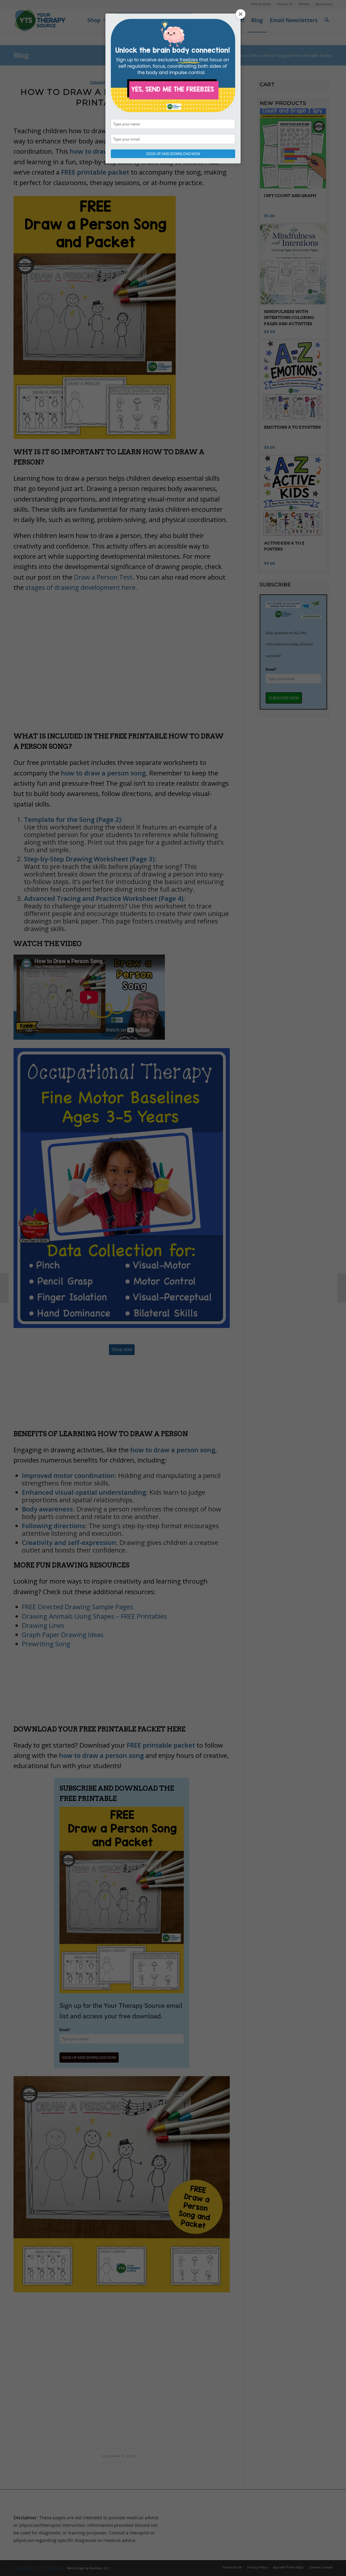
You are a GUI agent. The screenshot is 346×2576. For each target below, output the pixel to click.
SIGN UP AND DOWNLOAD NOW (173, 154)
